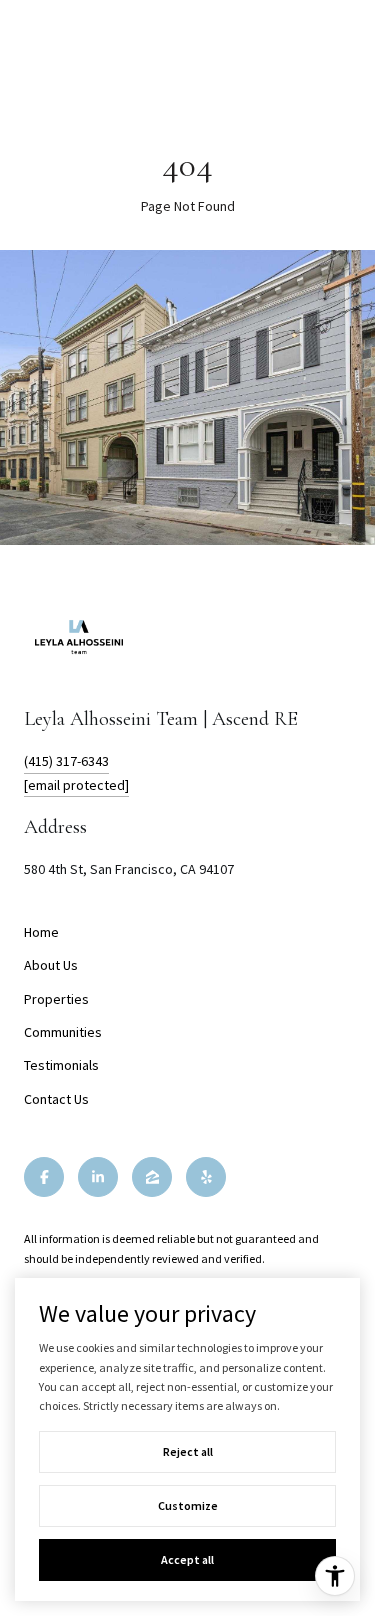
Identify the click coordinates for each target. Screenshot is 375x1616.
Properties (56, 999)
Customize (188, 1505)
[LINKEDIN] (98, 1177)
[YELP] (206, 1177)
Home (41, 932)
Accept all (187, 1559)
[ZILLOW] (152, 1177)
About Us (51, 965)
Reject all (188, 1451)
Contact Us (56, 1099)
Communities (63, 1032)
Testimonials (61, 1065)
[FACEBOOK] (44, 1177)
